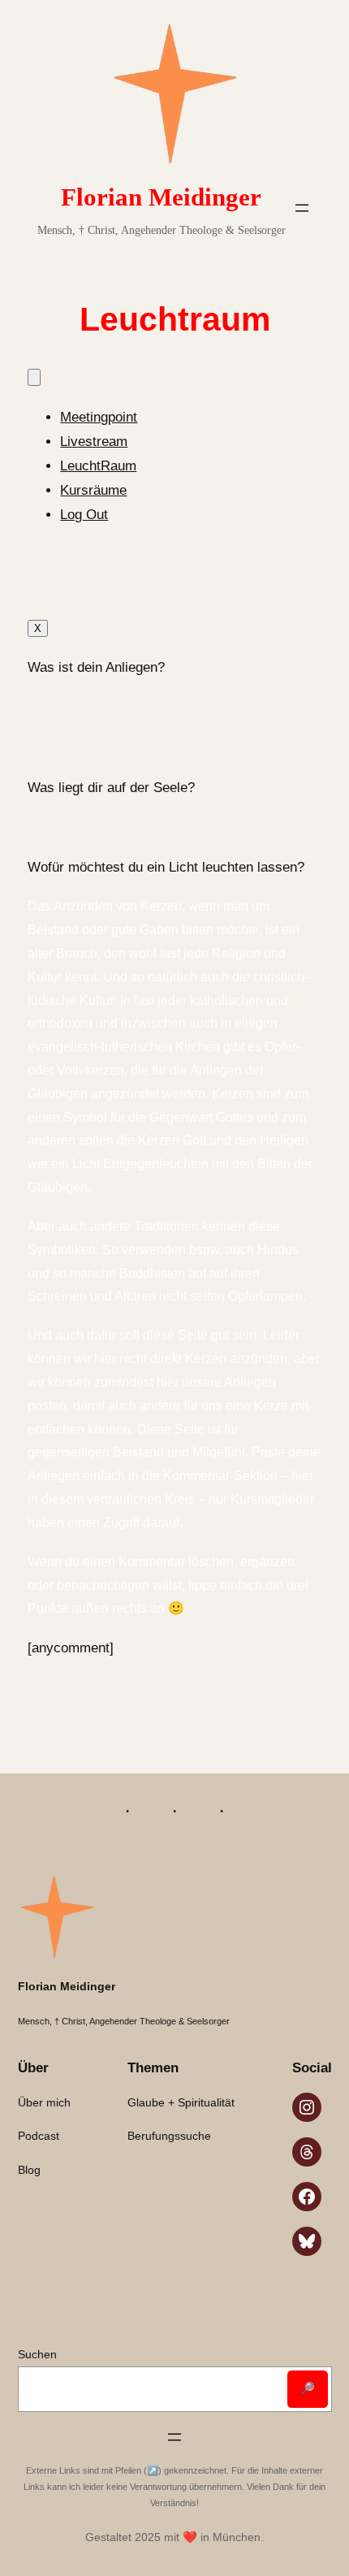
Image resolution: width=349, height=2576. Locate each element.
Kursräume (93, 490)
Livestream (94, 442)
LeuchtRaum (98, 466)
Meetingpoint (99, 417)
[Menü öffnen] (302, 208)
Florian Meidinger (161, 197)
